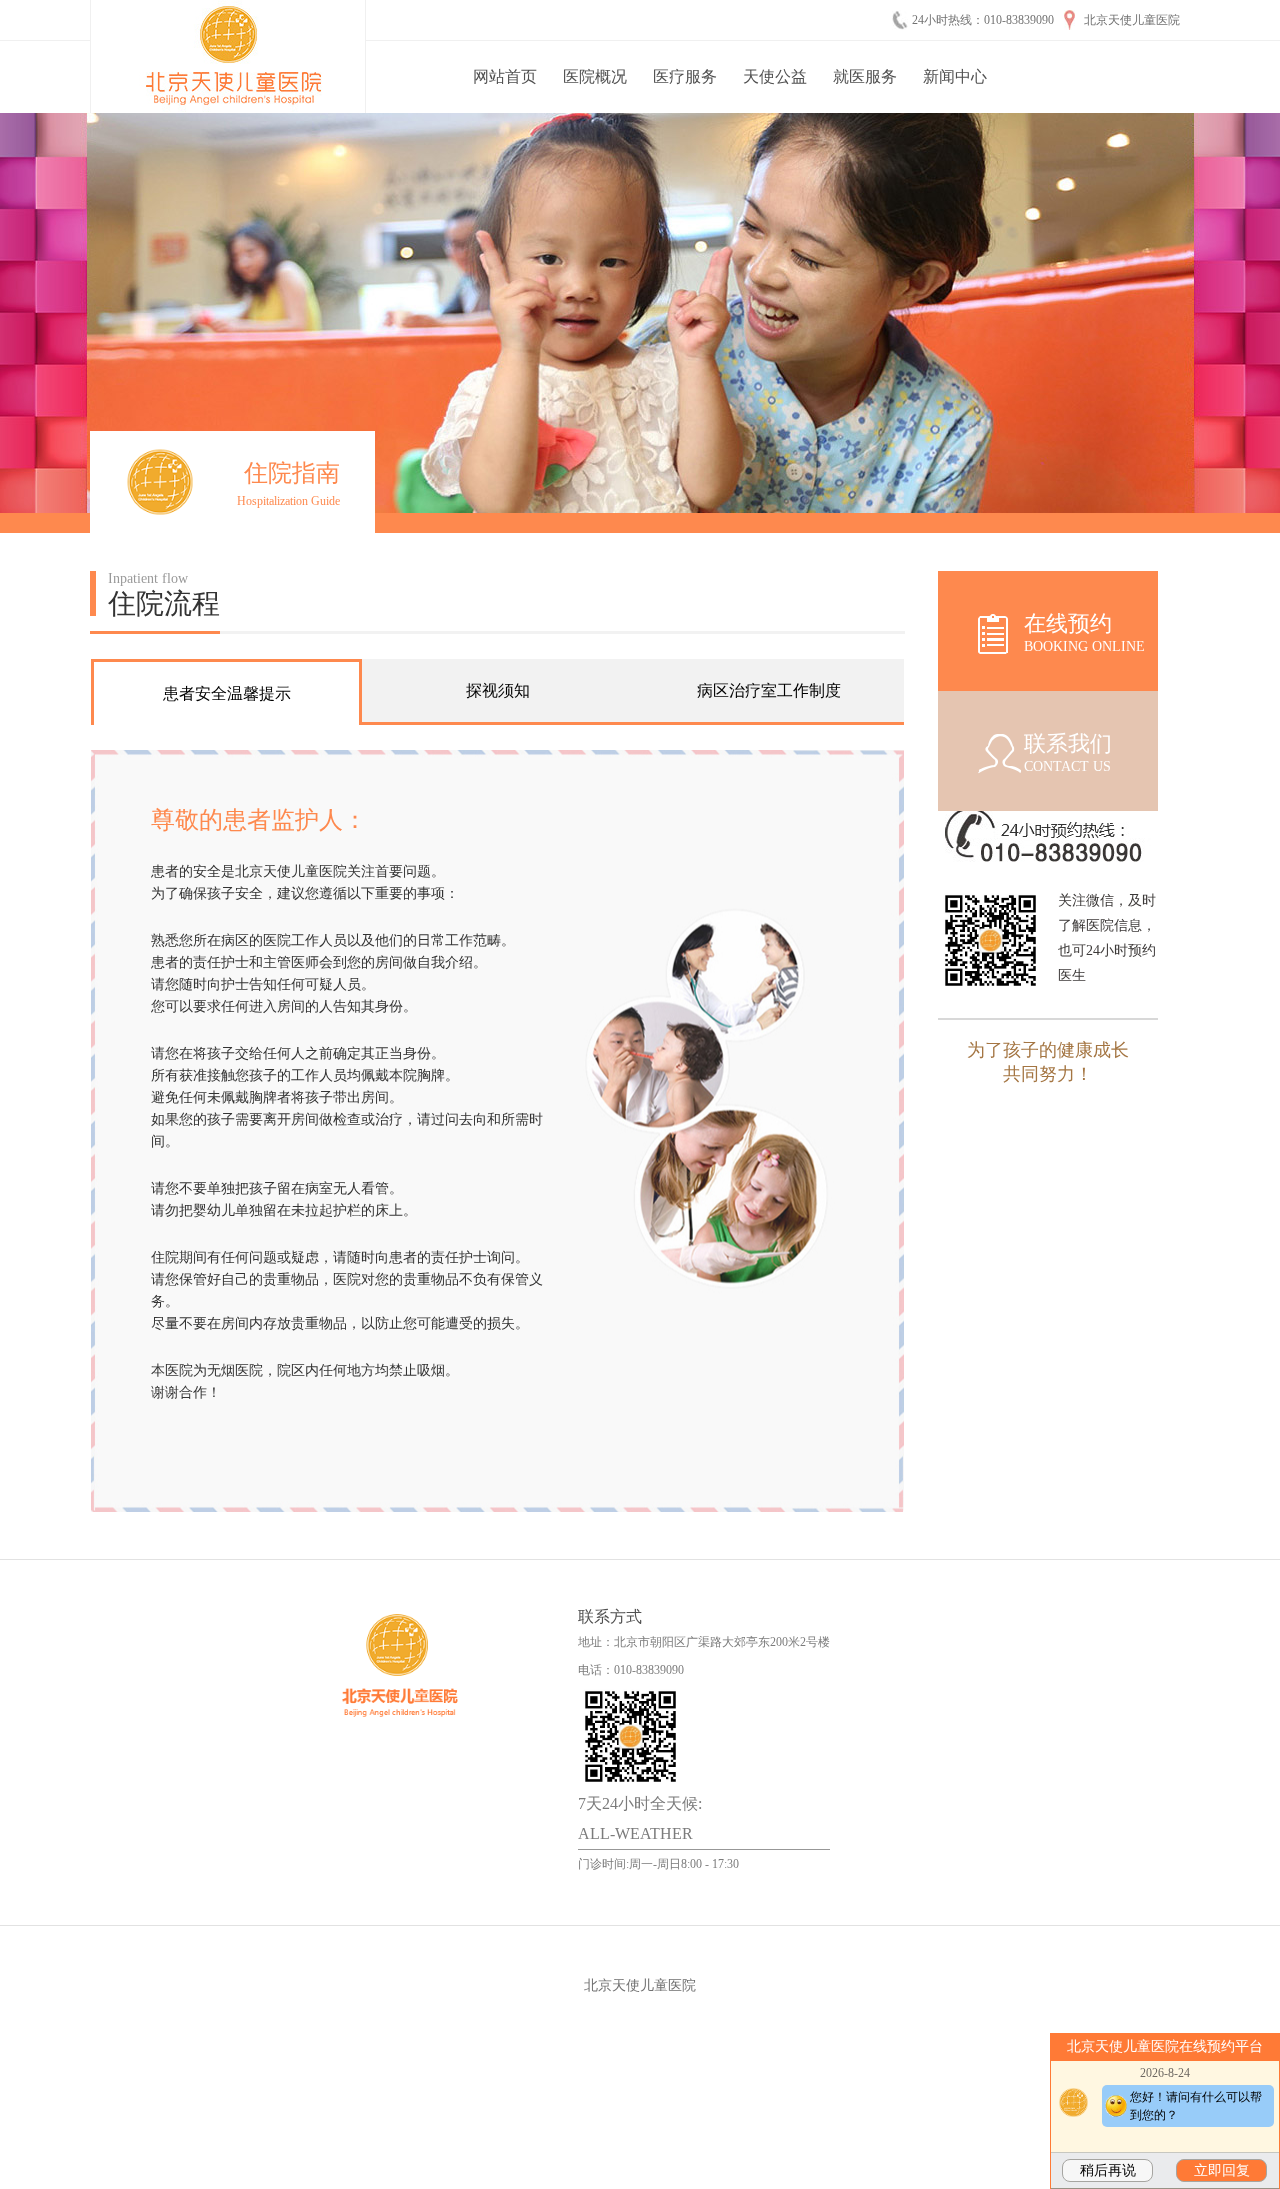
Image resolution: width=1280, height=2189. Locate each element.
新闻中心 (955, 76)
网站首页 (505, 76)
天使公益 (775, 76)
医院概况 (595, 76)
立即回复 (1222, 2170)
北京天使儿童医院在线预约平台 (1165, 2046)
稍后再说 (1108, 2170)
